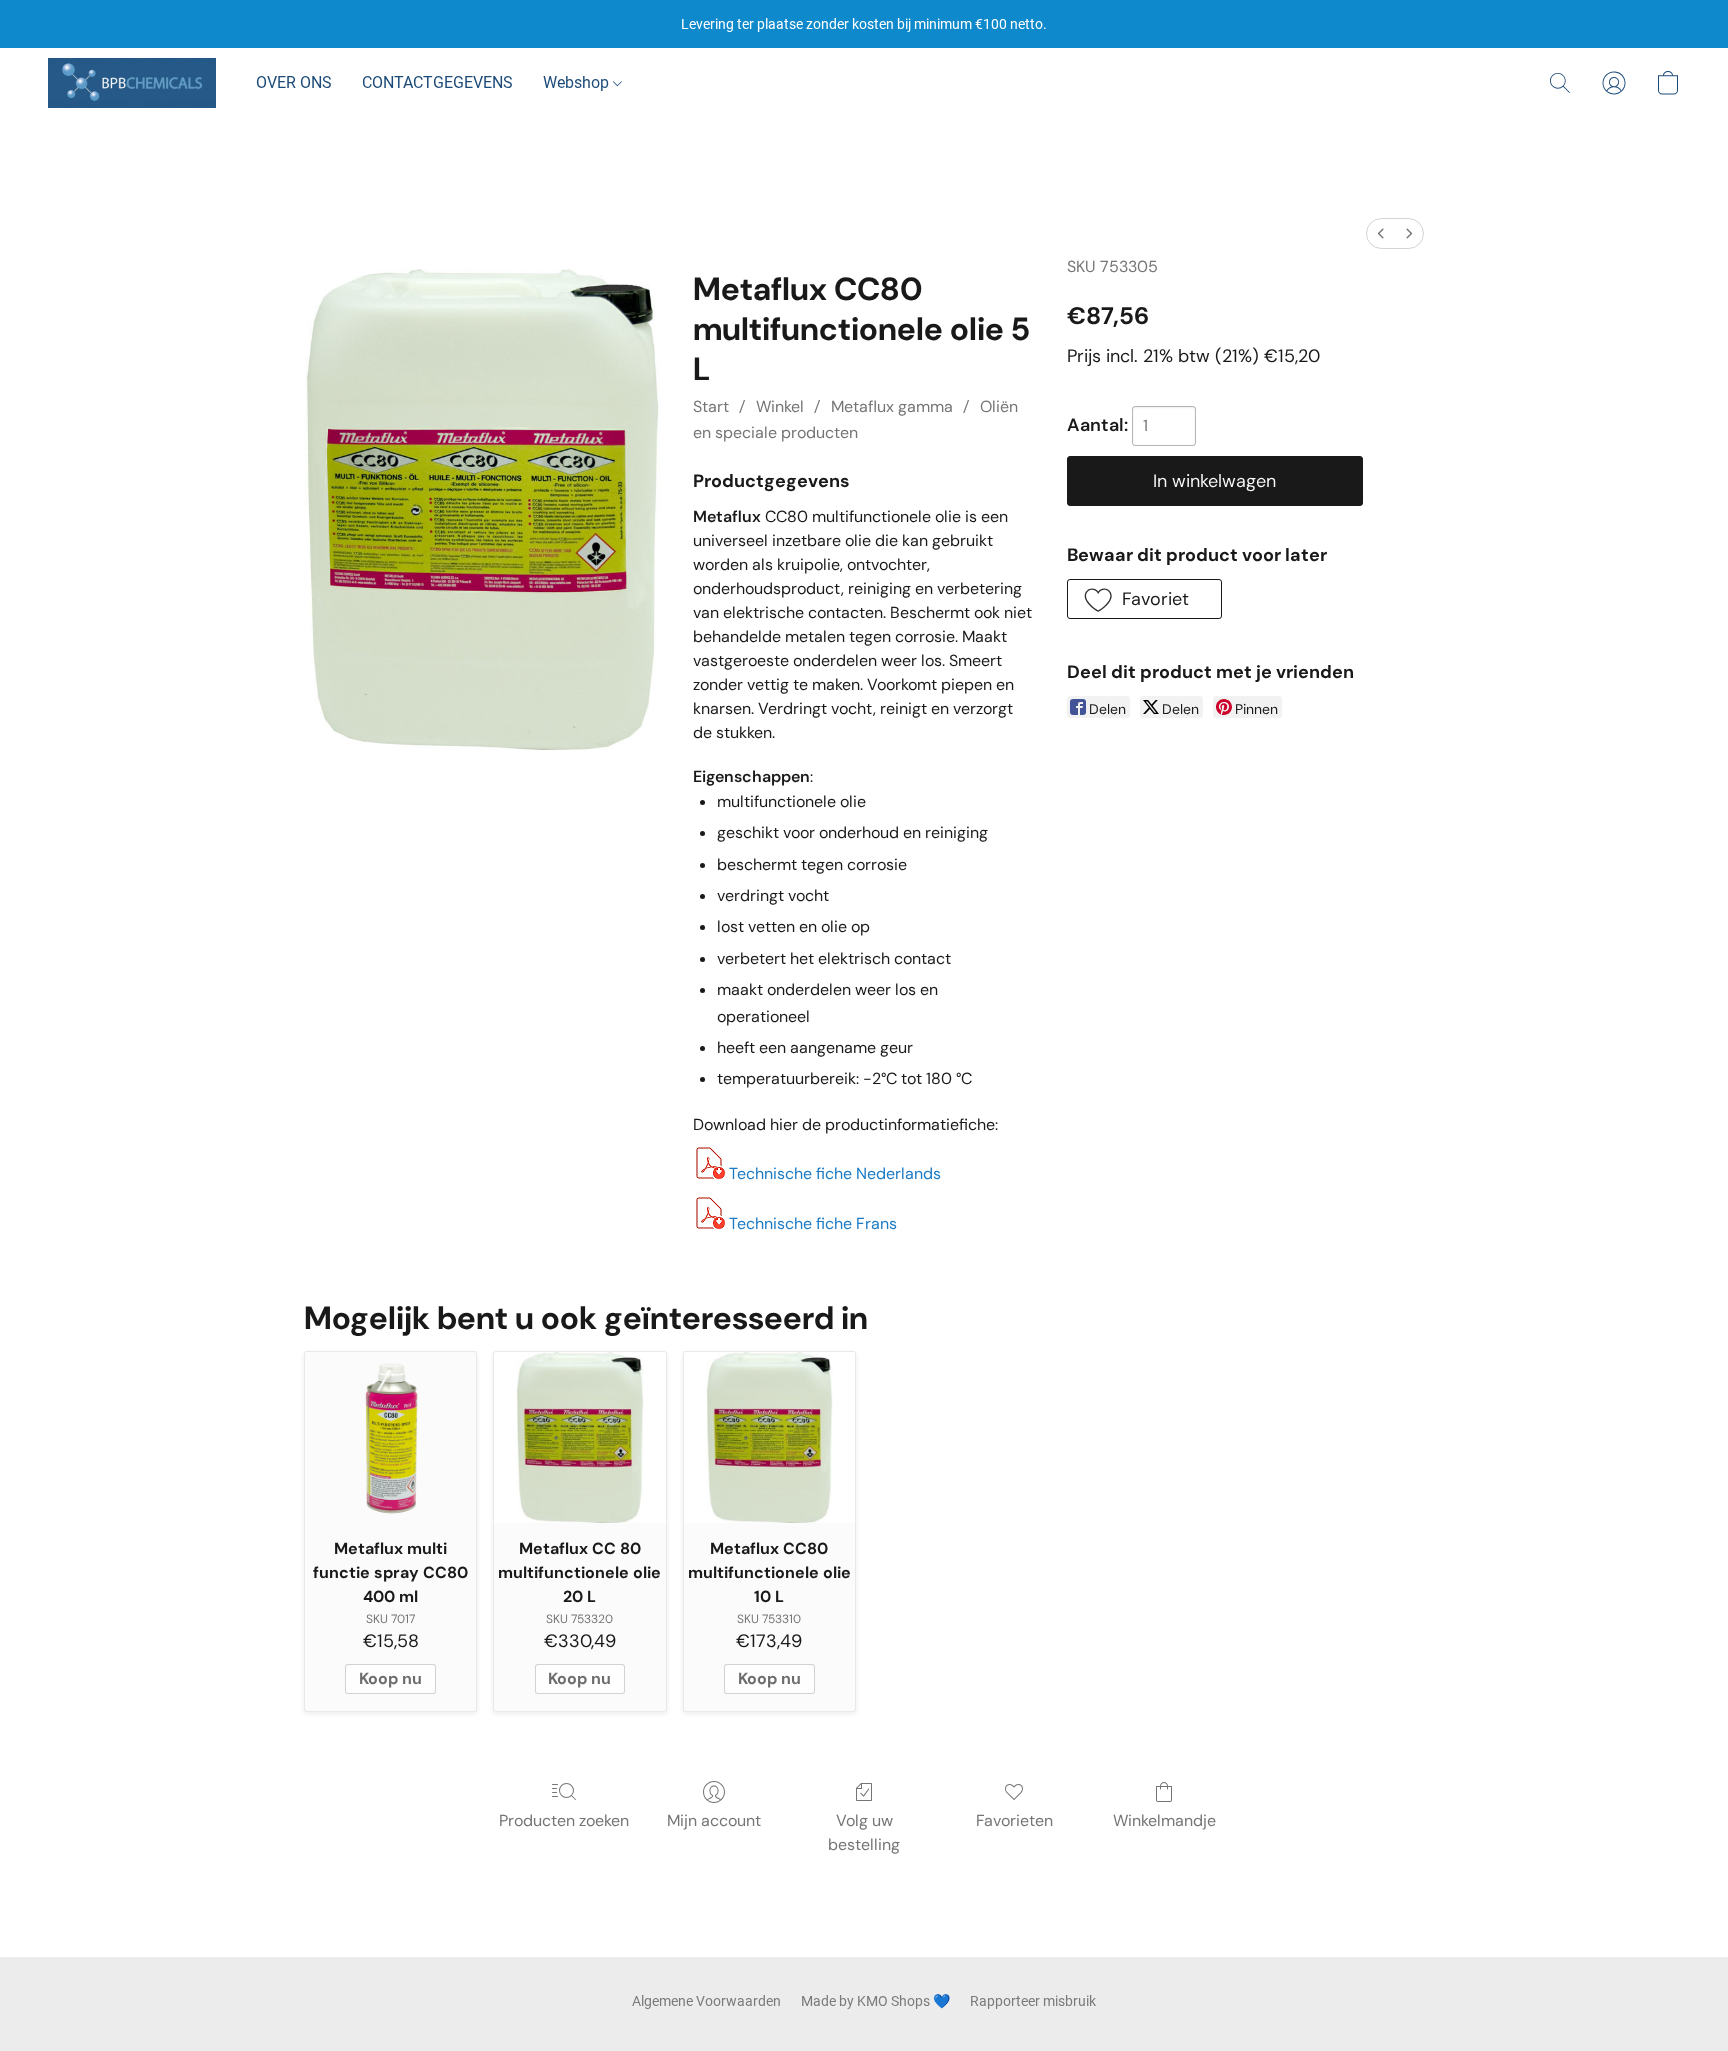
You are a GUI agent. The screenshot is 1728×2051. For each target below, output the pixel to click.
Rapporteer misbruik (1033, 2001)
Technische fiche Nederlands (835, 1173)
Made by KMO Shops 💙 (875, 2001)
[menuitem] (1381, 233)
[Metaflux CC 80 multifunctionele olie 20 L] (579, 1437)
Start (711, 406)
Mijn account (714, 1820)
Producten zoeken (564, 1820)
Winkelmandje (1164, 1820)
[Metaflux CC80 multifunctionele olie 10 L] (769, 1437)
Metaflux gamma (892, 406)
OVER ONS (294, 82)
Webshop (578, 82)
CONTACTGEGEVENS (437, 82)
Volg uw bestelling (864, 1832)
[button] (132, 83)
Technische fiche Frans (813, 1223)
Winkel (780, 406)
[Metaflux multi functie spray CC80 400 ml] (390, 1437)
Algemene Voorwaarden (706, 2001)
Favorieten (1014, 1820)
